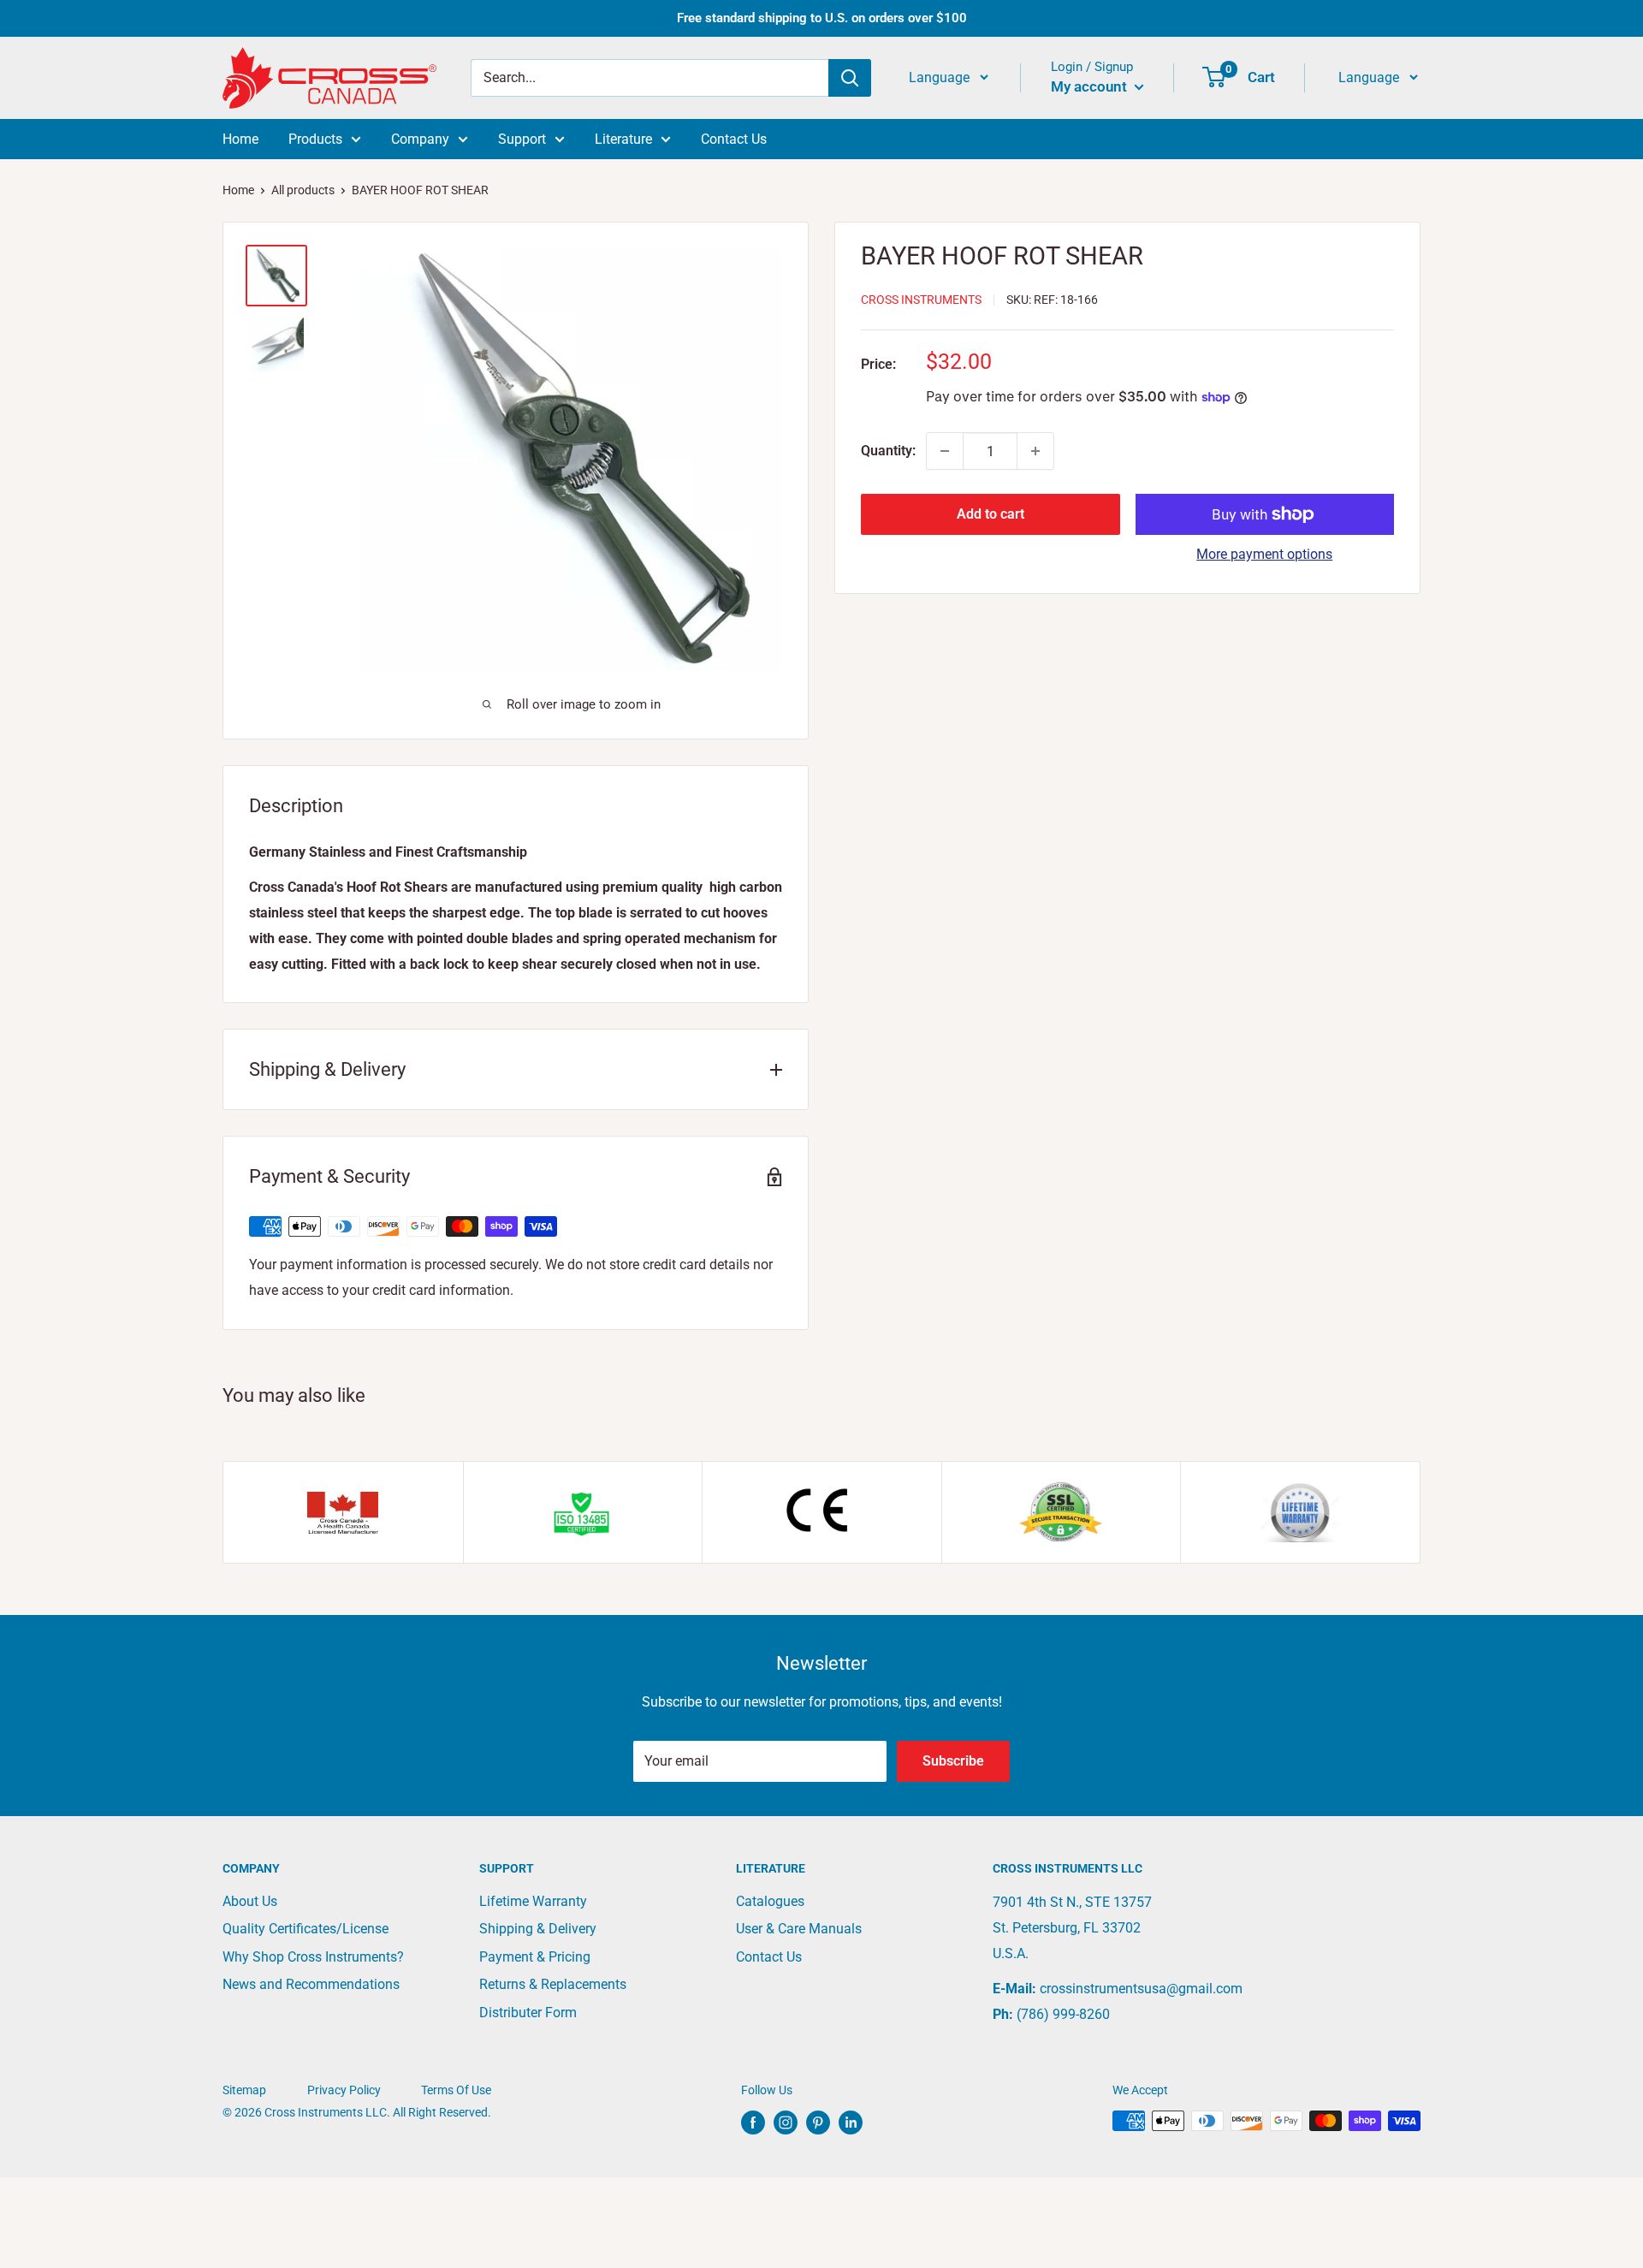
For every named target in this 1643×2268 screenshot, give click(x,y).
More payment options (1264, 554)
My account (1091, 86)
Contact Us (734, 139)
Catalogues (770, 1901)
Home (240, 139)
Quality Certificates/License (305, 1929)
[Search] (850, 78)
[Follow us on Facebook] (753, 2123)
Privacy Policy (344, 2090)
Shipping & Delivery (538, 1929)
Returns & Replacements (553, 1984)
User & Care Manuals (799, 1929)
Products (315, 139)
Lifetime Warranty (533, 1901)
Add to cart (991, 514)
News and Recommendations (311, 1984)
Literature (623, 139)
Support (522, 139)
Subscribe (953, 1761)
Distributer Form (528, 2013)
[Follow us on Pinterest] (818, 2123)
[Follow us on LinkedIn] (851, 2123)
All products (303, 190)
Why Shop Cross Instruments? (313, 1957)
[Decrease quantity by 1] (945, 451)
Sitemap (244, 2090)
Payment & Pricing (535, 1957)
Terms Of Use (456, 2090)
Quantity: (888, 451)
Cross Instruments (921, 300)
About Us (250, 1901)
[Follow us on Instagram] (786, 2123)
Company (420, 139)
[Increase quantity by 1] (1035, 451)
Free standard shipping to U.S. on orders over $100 (822, 18)
